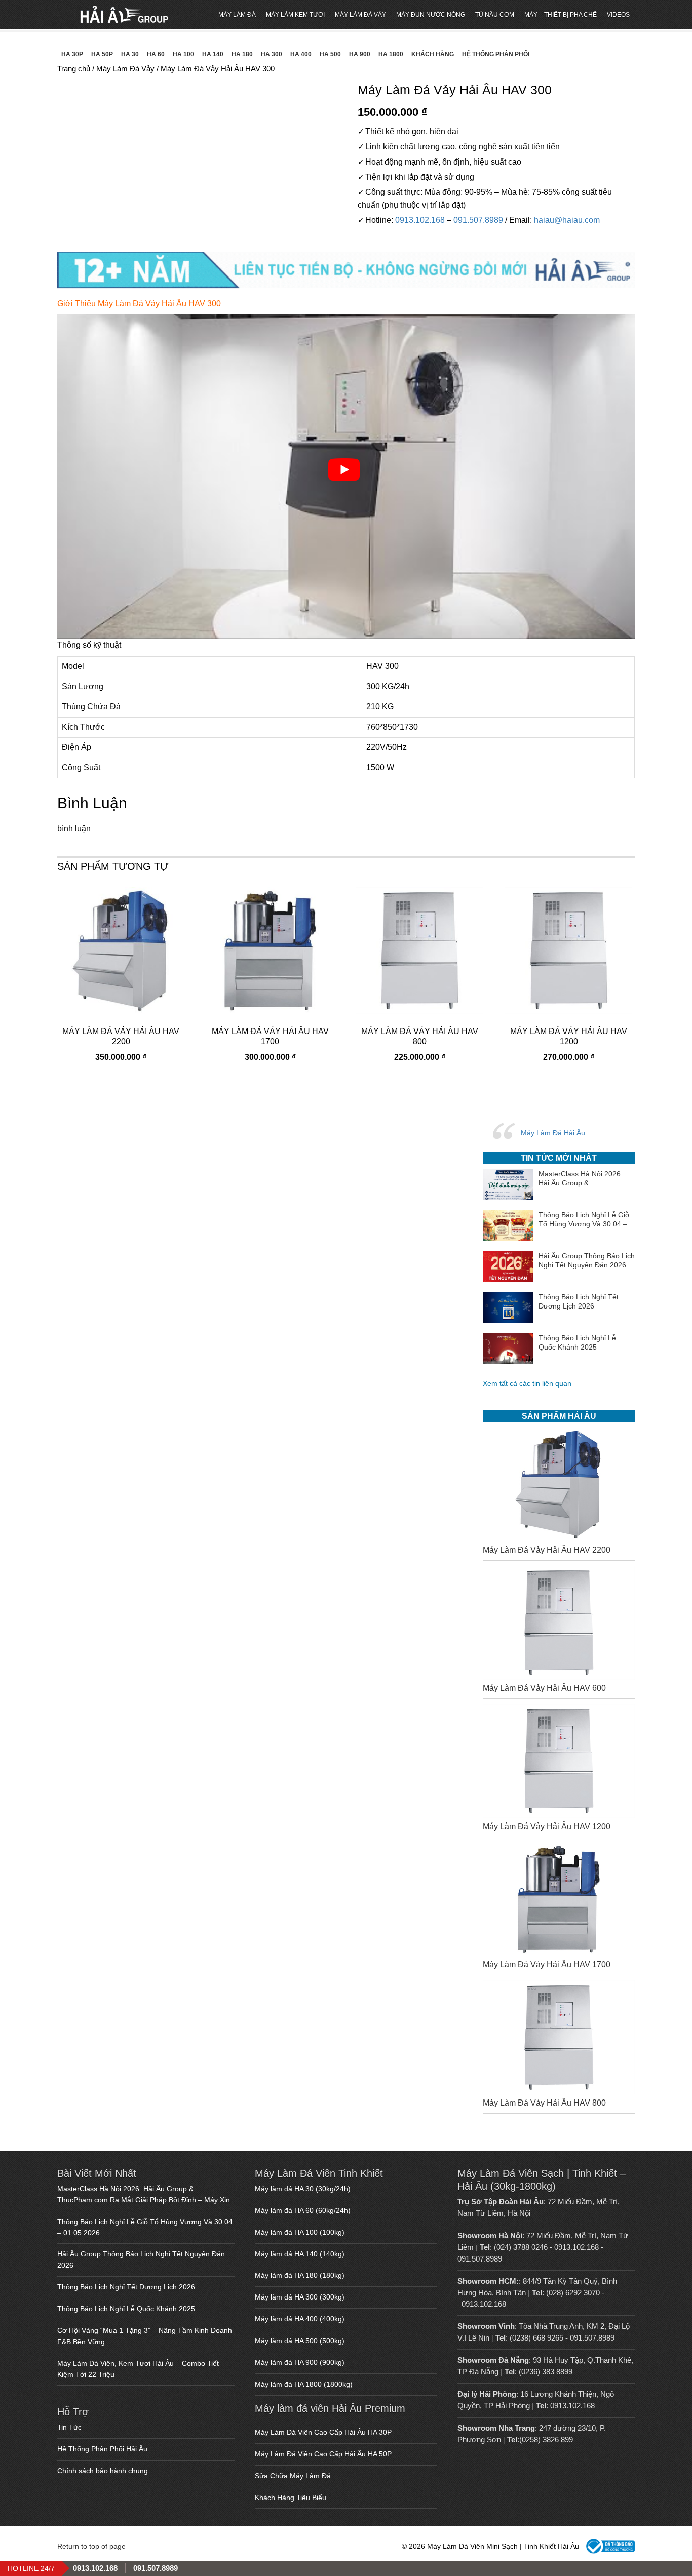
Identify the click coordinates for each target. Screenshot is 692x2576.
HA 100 (183, 54)
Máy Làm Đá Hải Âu (553, 1133)
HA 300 (272, 54)
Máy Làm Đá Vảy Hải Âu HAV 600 (544, 1688)
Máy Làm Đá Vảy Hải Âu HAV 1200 (547, 1826)
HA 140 (213, 54)
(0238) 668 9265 (536, 2338)
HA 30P (72, 54)
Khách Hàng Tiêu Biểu (291, 2498)
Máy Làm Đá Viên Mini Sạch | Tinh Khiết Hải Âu (124, 15)
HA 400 (301, 54)
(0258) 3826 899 (546, 2440)
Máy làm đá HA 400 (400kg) (300, 2319)
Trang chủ (74, 69)
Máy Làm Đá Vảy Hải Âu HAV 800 (544, 2103)
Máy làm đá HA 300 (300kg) (300, 2297)
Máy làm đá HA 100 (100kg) (300, 2232)
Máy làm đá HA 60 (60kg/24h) (303, 2210)
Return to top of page (91, 2546)
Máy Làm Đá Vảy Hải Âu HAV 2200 (547, 1550)
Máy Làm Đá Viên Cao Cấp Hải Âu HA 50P (323, 2454)
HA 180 (242, 54)
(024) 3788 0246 (521, 2247)
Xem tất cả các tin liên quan (527, 1383)
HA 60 (156, 54)
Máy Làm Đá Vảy (125, 69)
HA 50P (102, 54)
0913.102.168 (420, 220)
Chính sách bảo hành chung (103, 2471)
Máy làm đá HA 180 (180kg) (300, 2275)
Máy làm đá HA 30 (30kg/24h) (303, 2189)
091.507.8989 (478, 220)
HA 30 (130, 54)
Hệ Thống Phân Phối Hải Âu (102, 2449)
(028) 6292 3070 (573, 2293)
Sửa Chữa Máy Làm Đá (293, 2476)
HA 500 (330, 54)
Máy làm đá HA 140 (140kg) (300, 2254)
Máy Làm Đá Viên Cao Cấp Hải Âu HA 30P (323, 2432)
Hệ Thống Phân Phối (496, 54)
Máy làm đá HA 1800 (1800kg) (304, 2384)
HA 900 (360, 54)
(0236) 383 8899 (546, 2372)
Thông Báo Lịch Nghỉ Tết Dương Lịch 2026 (126, 2287)
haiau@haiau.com (567, 220)
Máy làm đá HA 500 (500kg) (300, 2341)
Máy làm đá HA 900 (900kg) (300, 2362)
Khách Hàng (433, 54)
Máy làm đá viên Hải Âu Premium (330, 2408)
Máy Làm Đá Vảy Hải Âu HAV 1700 (547, 1965)
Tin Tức (69, 2427)
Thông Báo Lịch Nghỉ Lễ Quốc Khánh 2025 (126, 2309)
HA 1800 (391, 54)
